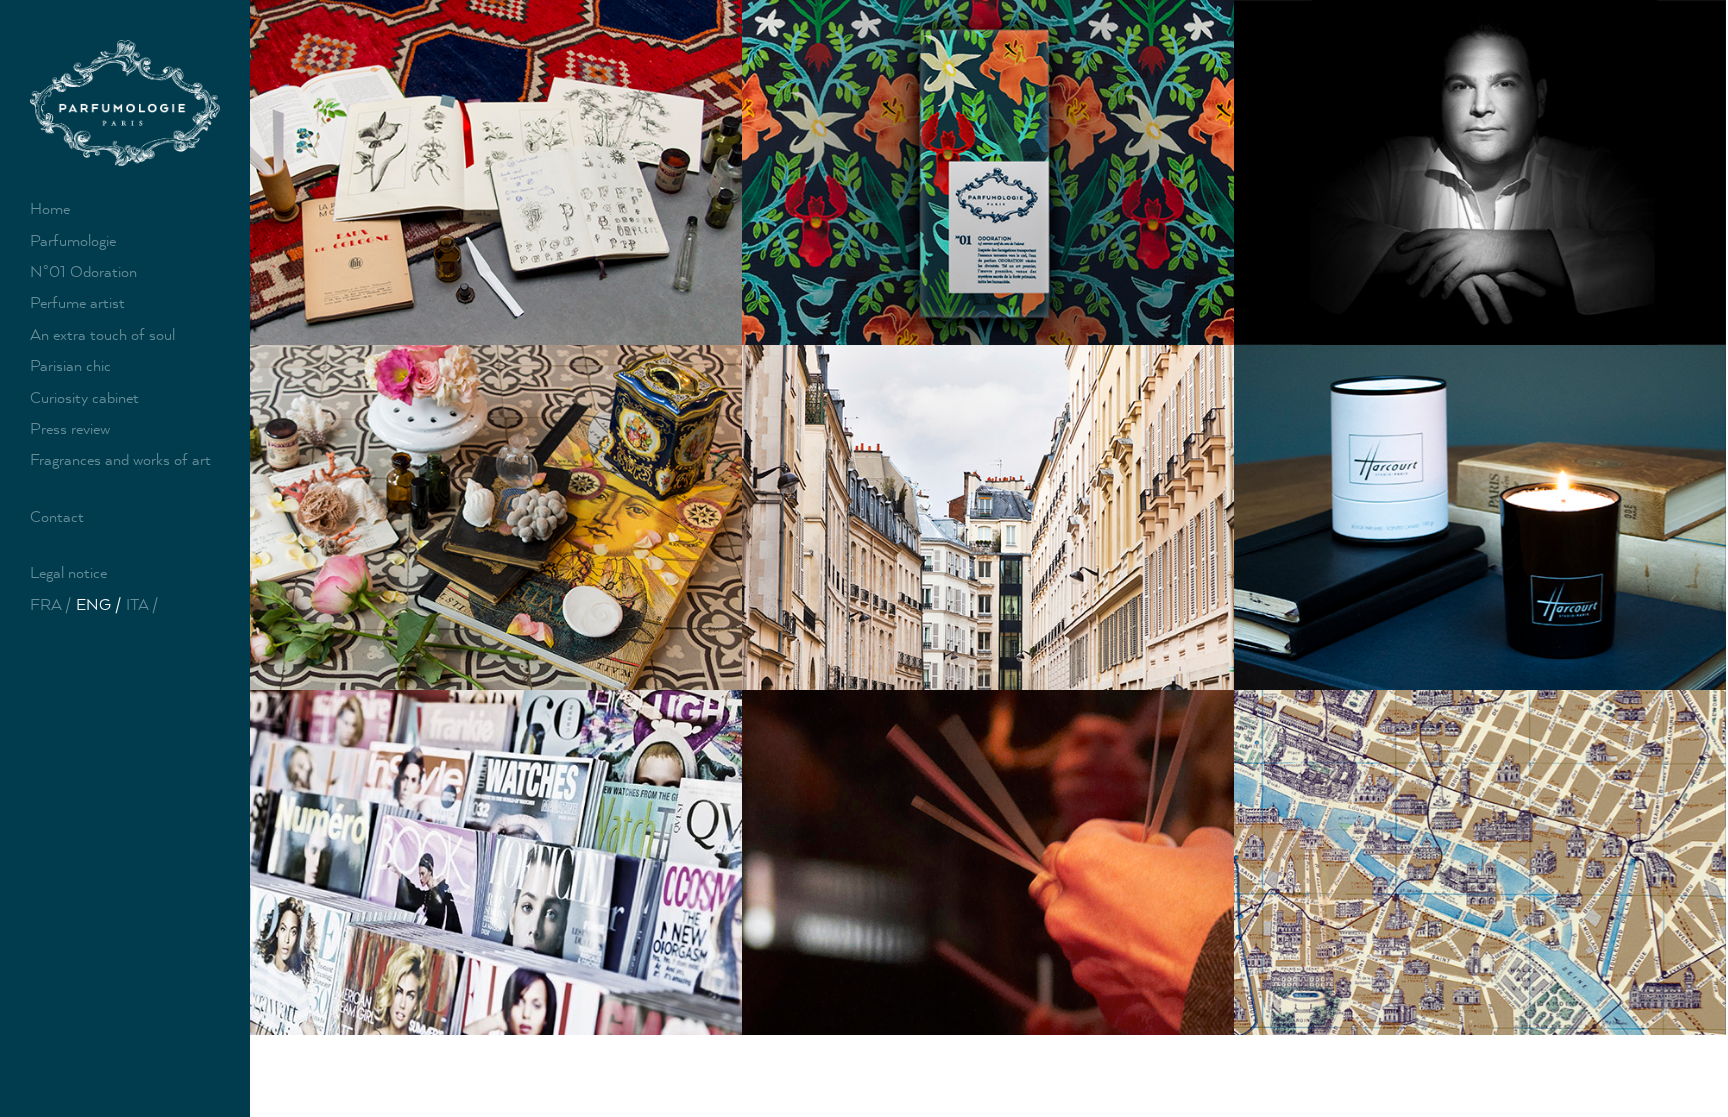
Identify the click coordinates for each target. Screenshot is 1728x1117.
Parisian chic (70, 365)
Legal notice (68, 572)
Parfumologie (73, 240)
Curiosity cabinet (84, 397)
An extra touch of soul (102, 334)
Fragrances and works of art (120, 459)
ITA (137, 604)
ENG (93, 604)
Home (50, 208)
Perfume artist (77, 302)
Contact (57, 516)
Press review (70, 428)
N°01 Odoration (83, 271)
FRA (45, 604)
